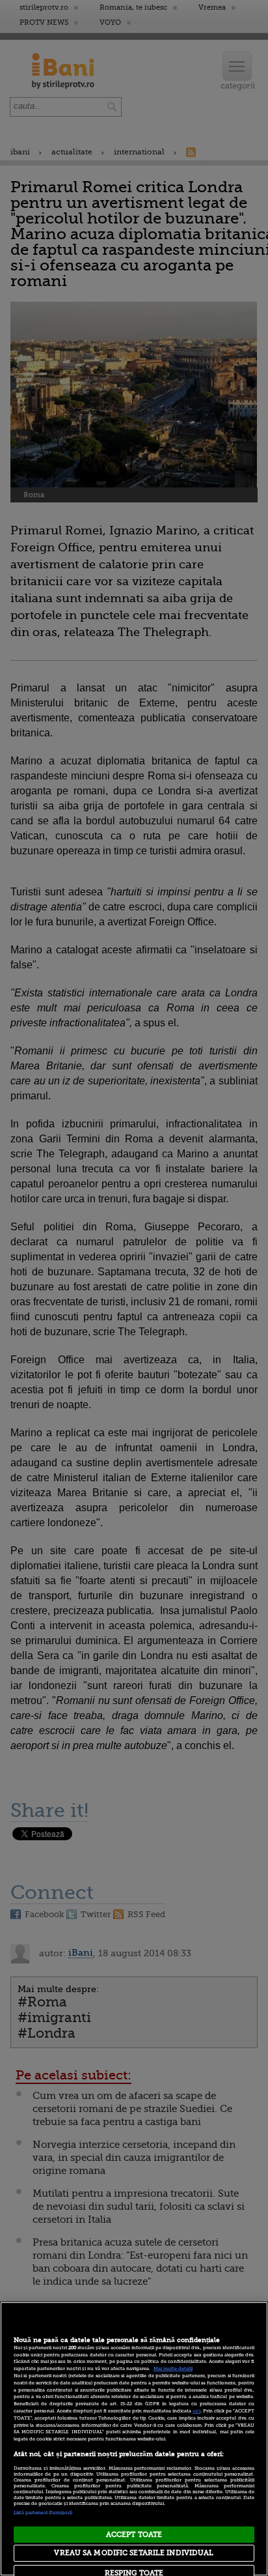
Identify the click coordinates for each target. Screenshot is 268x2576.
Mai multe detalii (173, 2369)
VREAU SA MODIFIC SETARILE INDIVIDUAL (134, 2553)
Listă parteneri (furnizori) (43, 2513)
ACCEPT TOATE (134, 2535)
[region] (134, 2439)
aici (196, 2411)
